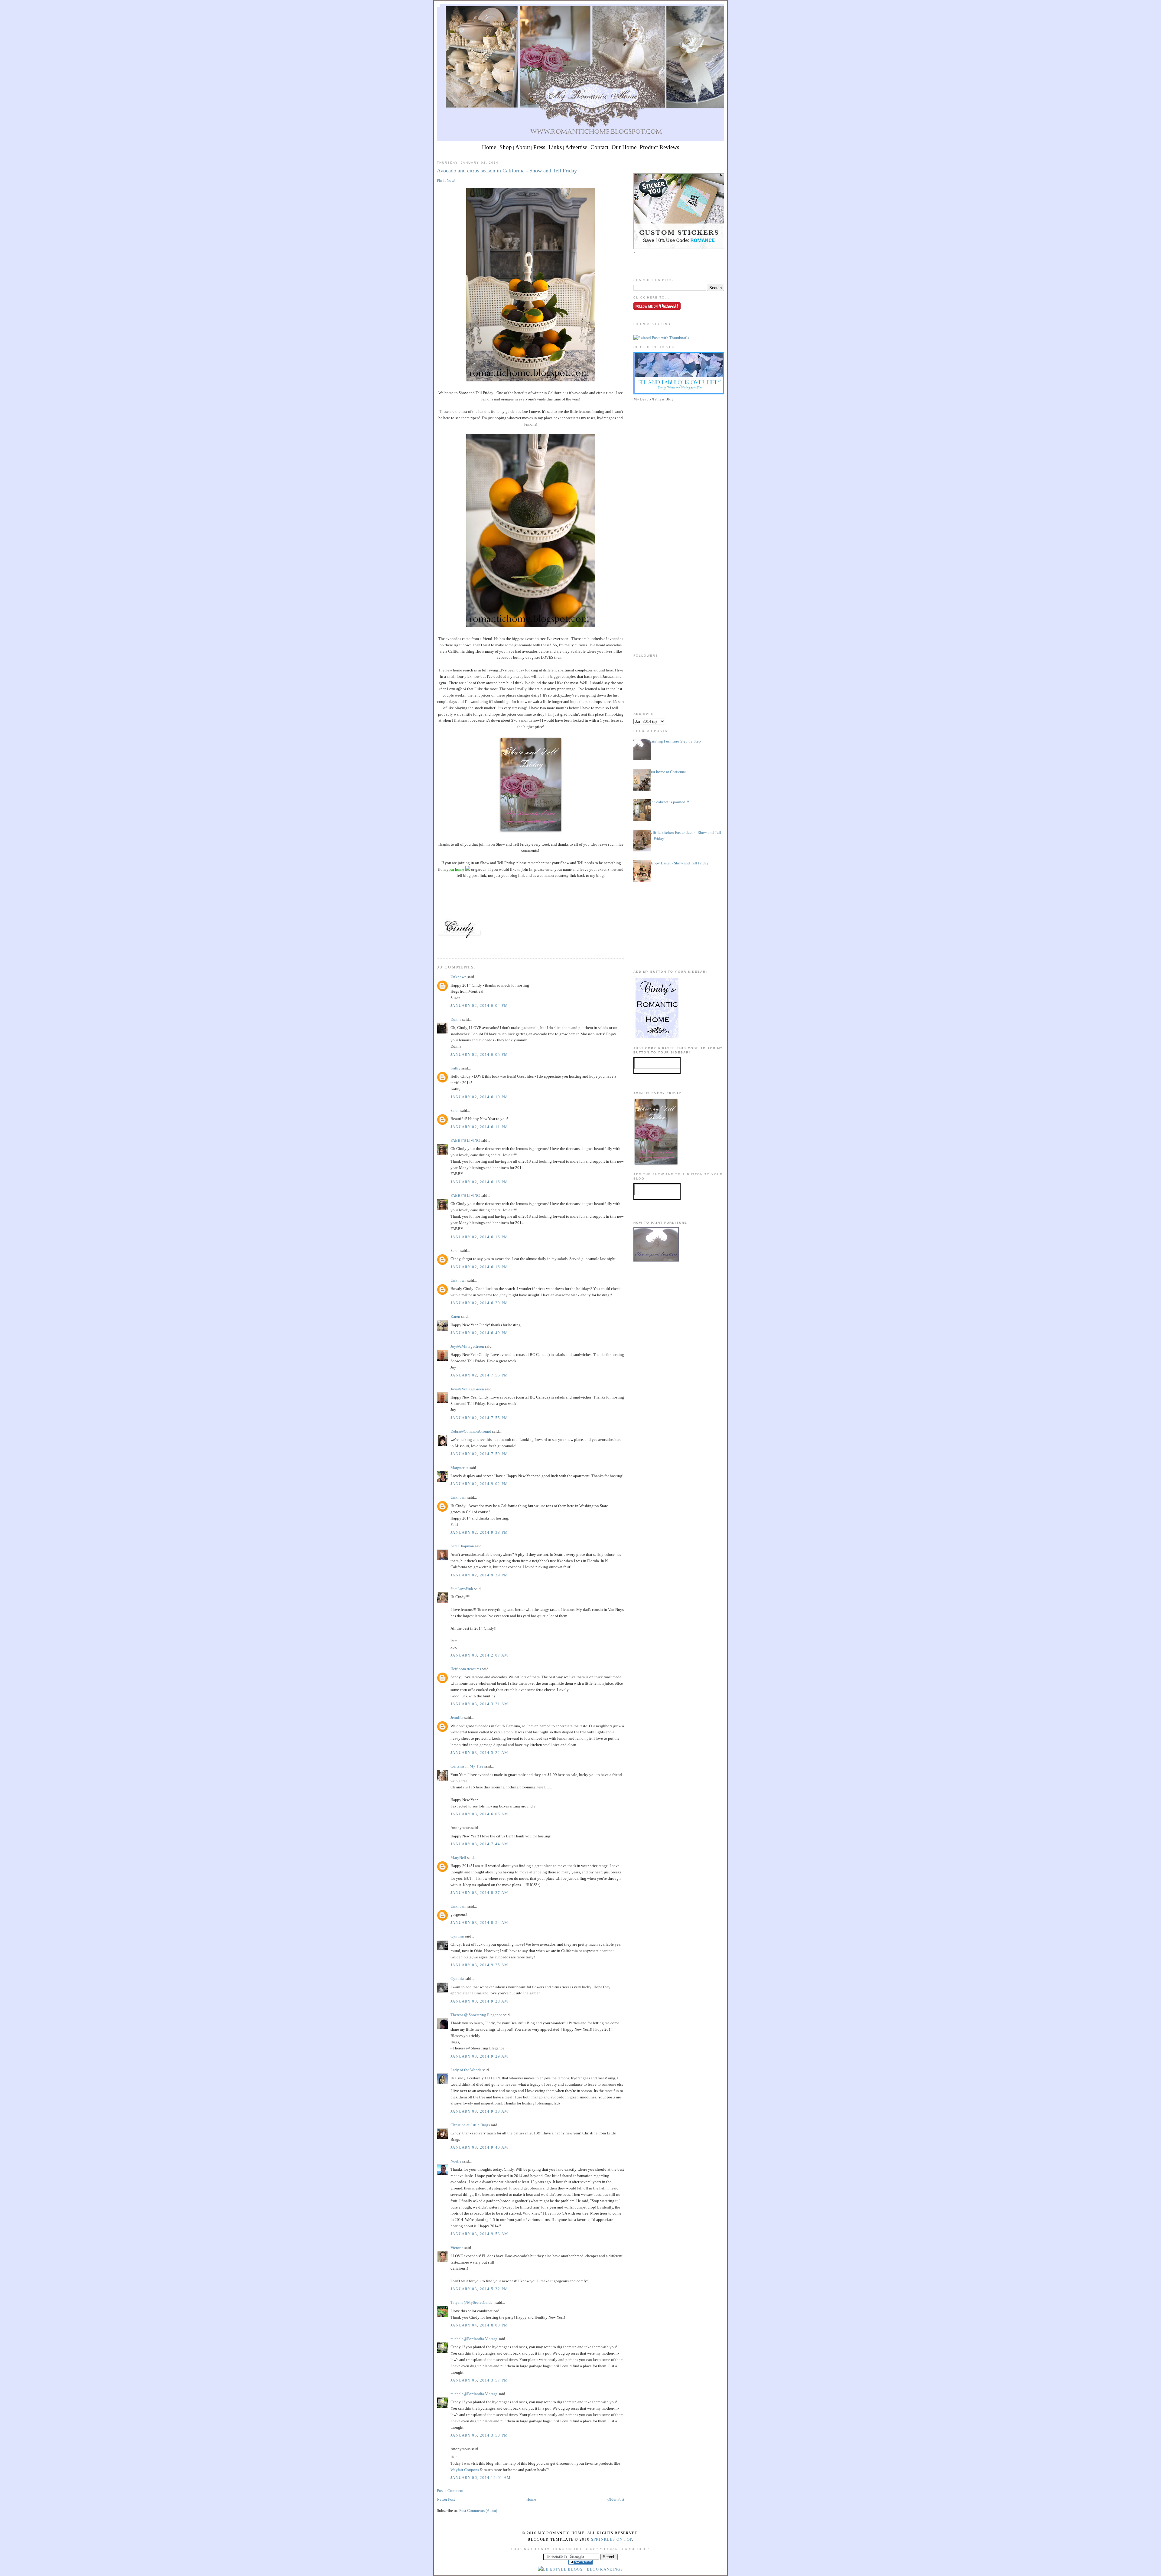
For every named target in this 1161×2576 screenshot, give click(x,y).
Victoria (457, 2248)
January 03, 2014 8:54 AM (479, 1923)
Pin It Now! (446, 180)
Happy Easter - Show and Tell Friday (679, 863)
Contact (599, 147)
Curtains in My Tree (467, 1766)
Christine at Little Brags (470, 2125)
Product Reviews (659, 147)
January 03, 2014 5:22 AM (479, 1753)
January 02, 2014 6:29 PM (479, 1303)
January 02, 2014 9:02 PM (479, 1484)
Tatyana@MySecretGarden (473, 2302)
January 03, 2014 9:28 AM (479, 2001)
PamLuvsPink (462, 1589)
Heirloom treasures (466, 1669)
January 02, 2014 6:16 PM (479, 1182)
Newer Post (446, 2499)
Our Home (624, 147)
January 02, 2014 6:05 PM (479, 1055)
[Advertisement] (679, 446)
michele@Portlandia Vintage (474, 2339)
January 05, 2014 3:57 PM (479, 2380)
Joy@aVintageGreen (467, 1346)
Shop (506, 147)
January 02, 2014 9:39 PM (479, 1575)
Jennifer (457, 1717)
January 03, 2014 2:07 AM (479, 1655)
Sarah (455, 1110)
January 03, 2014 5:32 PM (479, 2289)
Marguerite (460, 1468)
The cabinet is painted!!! (669, 802)
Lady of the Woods (466, 2070)
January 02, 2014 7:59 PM (479, 1454)
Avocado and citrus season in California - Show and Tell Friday (507, 171)
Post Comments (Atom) (478, 2511)
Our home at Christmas (668, 772)
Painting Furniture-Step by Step (675, 741)
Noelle (456, 2161)
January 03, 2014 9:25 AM (479, 1965)
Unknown (459, 977)
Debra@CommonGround (471, 1431)
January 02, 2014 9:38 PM (479, 1532)
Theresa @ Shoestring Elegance (476, 2015)
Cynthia (457, 1936)
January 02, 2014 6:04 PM (479, 1006)
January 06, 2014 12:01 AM (481, 2478)
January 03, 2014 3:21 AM (479, 1704)
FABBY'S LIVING (465, 1140)
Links (555, 147)
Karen (455, 1316)
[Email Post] (437, 947)
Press (539, 147)
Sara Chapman (462, 1546)
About (523, 147)
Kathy (455, 1068)
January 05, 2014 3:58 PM (479, 2435)
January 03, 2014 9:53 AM (479, 2234)
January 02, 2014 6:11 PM (479, 1127)
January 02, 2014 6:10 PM (479, 1097)
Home (489, 147)
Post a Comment (450, 2491)
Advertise (576, 147)
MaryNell (458, 1858)
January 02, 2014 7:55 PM (479, 1375)
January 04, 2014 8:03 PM (479, 2325)
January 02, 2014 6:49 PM (479, 1333)
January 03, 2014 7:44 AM (479, 1844)
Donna (456, 1019)
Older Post (616, 2499)
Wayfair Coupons (465, 2470)
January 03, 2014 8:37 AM (479, 1893)
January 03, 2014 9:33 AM (479, 2111)
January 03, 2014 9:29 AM (479, 2056)
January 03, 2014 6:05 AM (479, 1814)
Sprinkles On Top (612, 2539)
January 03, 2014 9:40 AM (479, 2147)
